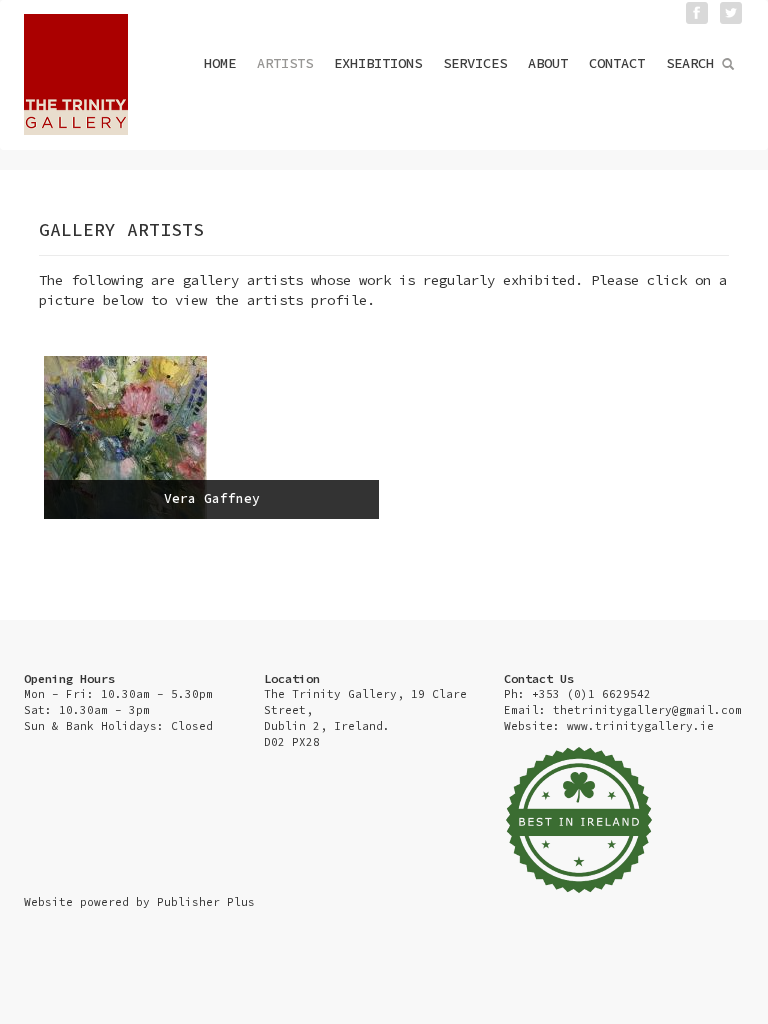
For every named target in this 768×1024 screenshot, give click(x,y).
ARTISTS (285, 63)
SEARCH (694, 63)
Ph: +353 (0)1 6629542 (577, 694)
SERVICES (475, 63)
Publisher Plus (206, 902)
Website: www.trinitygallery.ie (609, 726)
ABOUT (548, 63)
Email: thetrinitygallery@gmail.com (623, 710)
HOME (220, 63)
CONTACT (617, 63)
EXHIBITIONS (378, 63)
